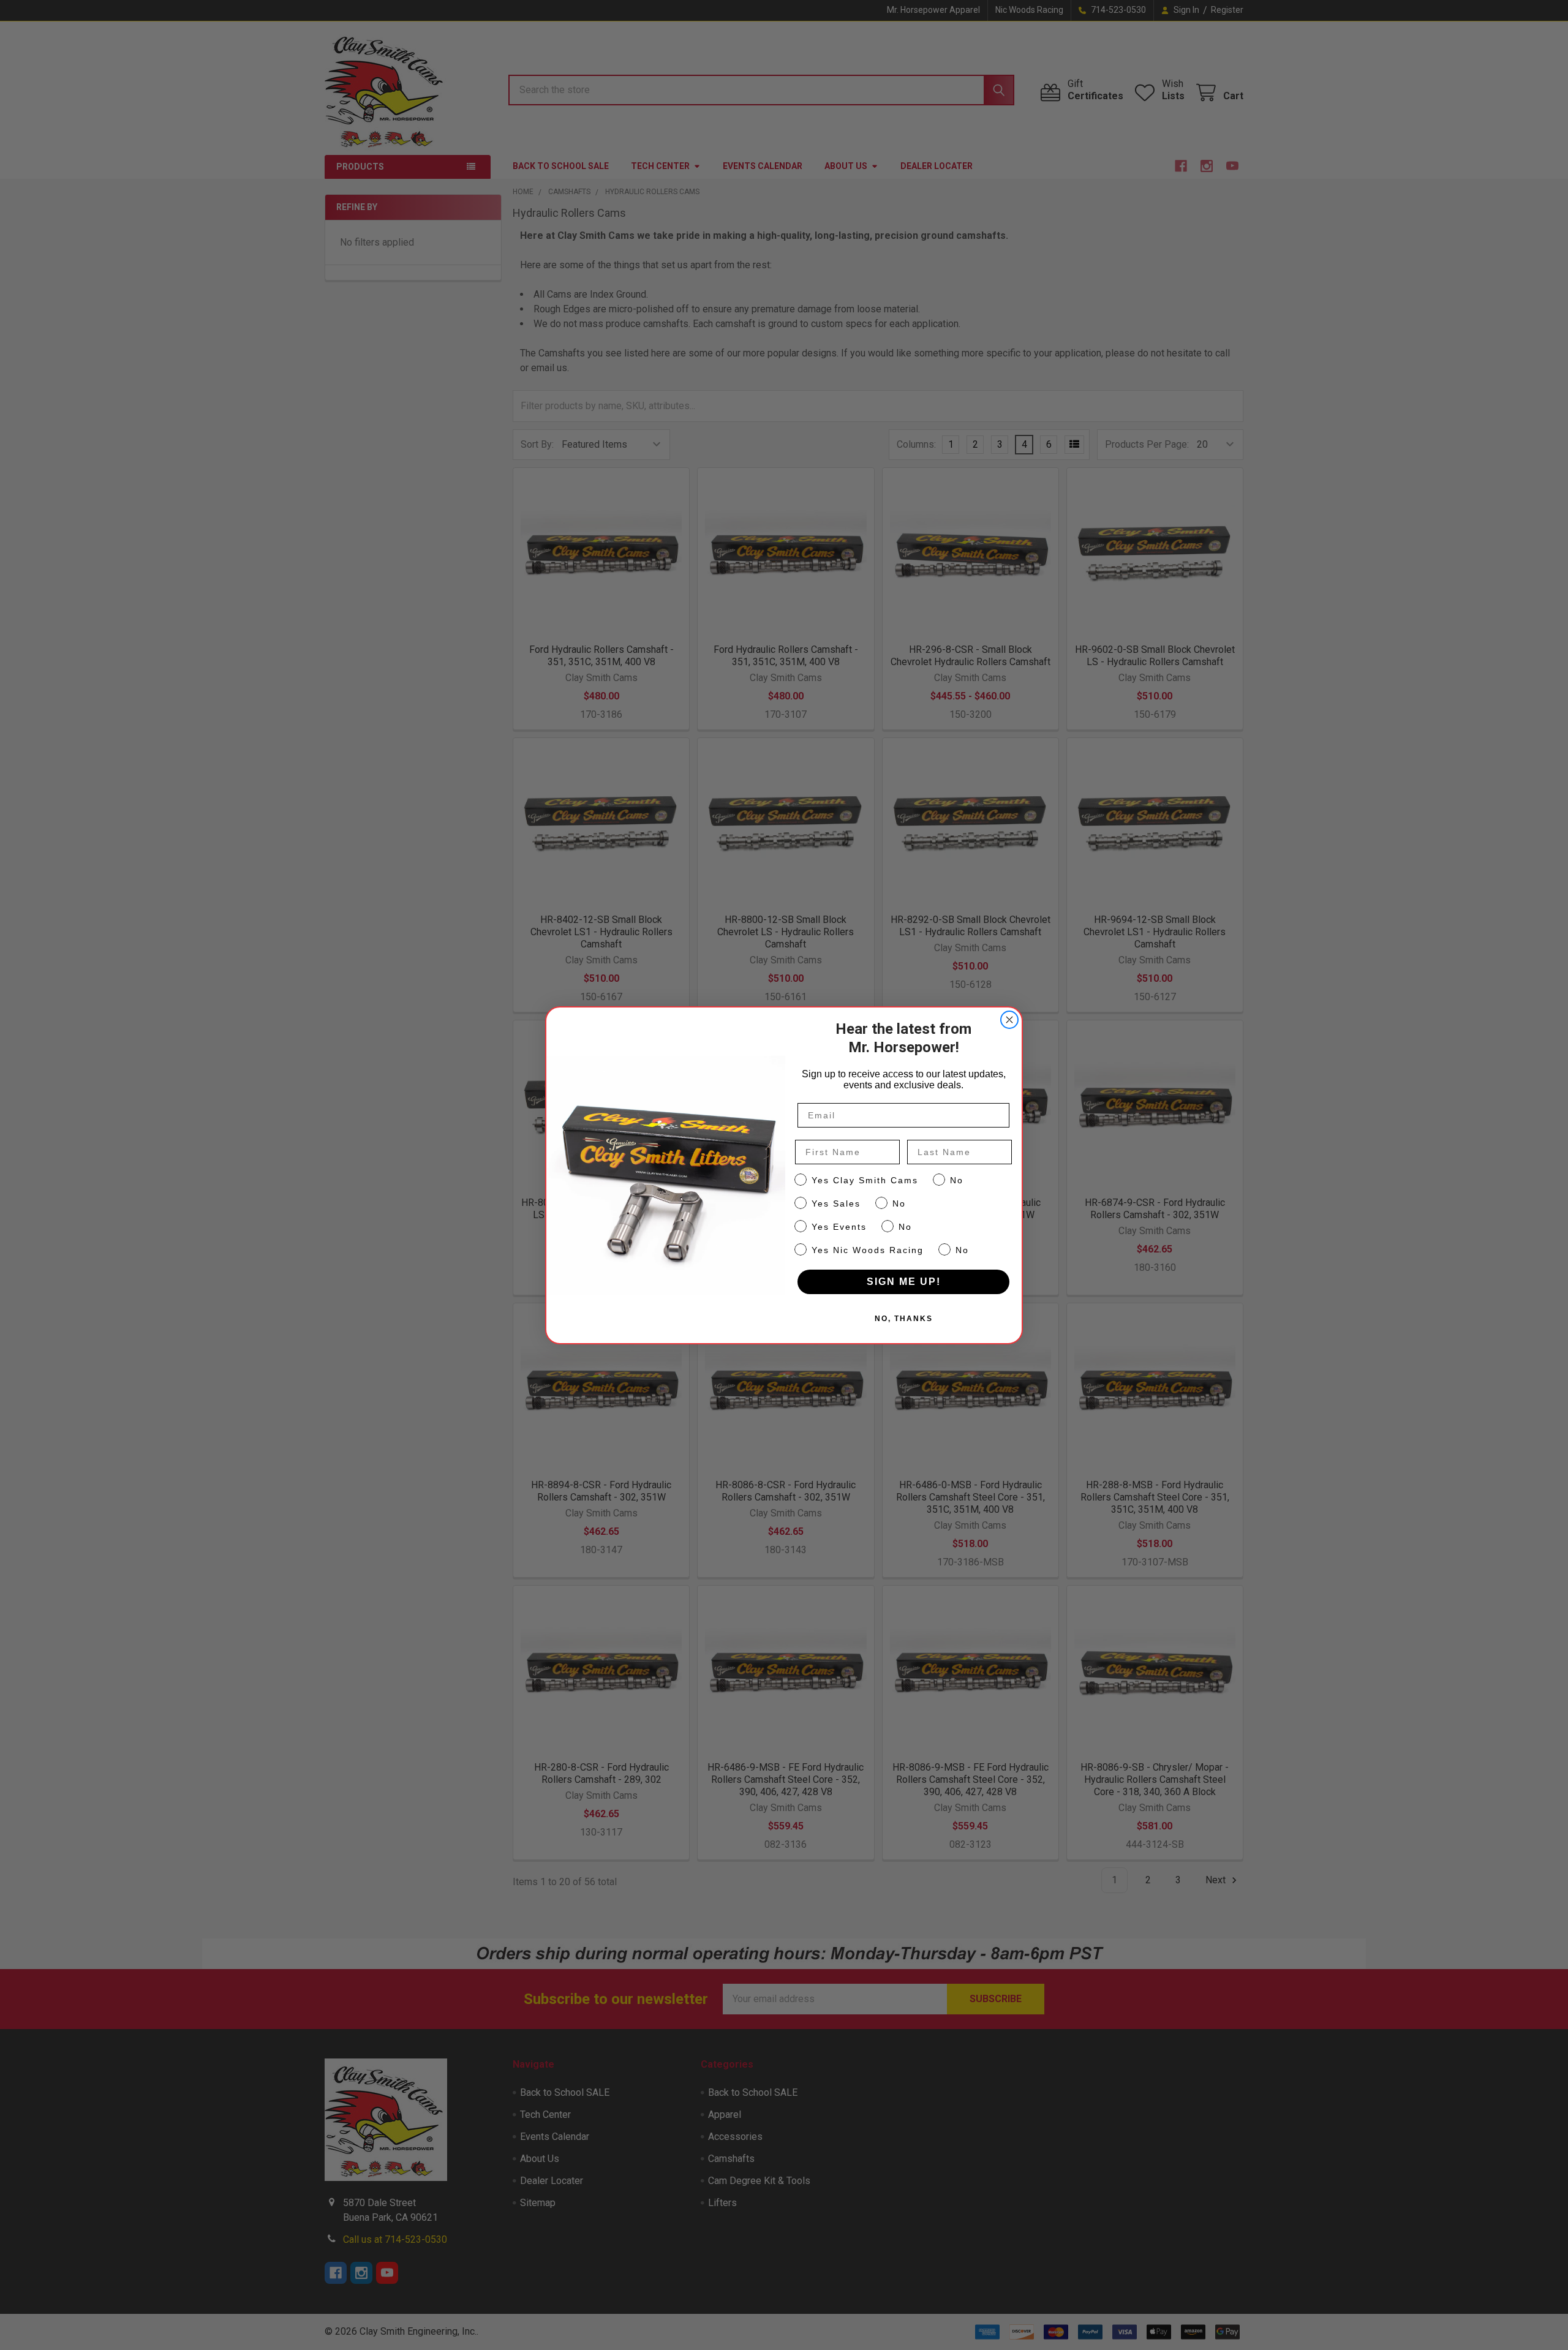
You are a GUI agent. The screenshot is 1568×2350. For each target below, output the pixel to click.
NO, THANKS (904, 1319)
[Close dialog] (1009, 1020)
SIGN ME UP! (904, 1282)
